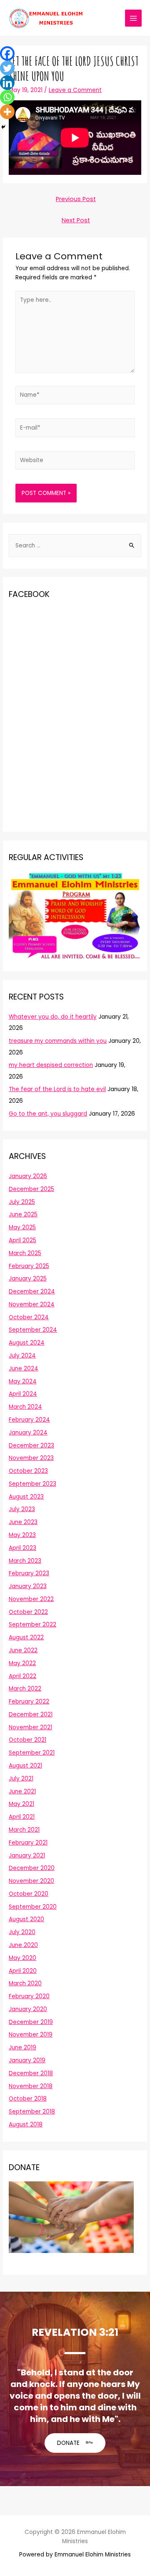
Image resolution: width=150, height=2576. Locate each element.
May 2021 (21, 1804)
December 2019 (31, 2022)
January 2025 (28, 1279)
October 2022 (28, 1612)
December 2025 (31, 1189)
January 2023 (28, 1586)
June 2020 (23, 1945)
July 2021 (21, 1779)
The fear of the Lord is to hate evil (57, 1089)
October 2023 (28, 1471)
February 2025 (29, 1266)
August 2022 (26, 1637)
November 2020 (31, 1881)
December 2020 (32, 1868)
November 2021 (30, 1727)
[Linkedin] (7, 83)
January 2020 (28, 2009)
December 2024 (32, 1292)
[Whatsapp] (7, 97)
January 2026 (28, 1176)
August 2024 (27, 1343)
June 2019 (22, 2048)
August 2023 (26, 1497)
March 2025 (25, 1253)
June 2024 (24, 1369)
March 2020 (25, 1983)
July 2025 (22, 1202)
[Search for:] (75, 546)
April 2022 (22, 1676)
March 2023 (25, 1561)
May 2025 (22, 1227)
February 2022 (29, 1702)
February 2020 (29, 1996)
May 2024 (23, 1381)
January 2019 (27, 2060)
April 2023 (22, 1548)
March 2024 (25, 1407)
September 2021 (32, 1753)
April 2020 (23, 1971)
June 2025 (23, 1215)
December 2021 (31, 1714)
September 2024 (33, 1330)
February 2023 (29, 1573)
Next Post (76, 220)
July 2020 (22, 1932)
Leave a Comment (75, 90)
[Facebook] (7, 53)
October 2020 (29, 1894)
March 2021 (24, 1830)
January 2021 (27, 1856)
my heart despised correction (51, 1065)
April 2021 (22, 1817)
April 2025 (22, 1240)
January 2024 (28, 1433)
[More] (7, 112)
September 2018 (32, 2112)
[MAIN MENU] (134, 18)
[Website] (75, 462)
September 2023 (32, 1484)
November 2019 (31, 2035)
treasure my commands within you (58, 1041)
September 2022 (32, 1625)
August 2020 (26, 1919)
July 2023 (22, 1509)
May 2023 (22, 1535)
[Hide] (3, 127)
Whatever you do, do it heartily (53, 1017)
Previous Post (76, 199)
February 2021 (28, 1843)
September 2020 (33, 1907)
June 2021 (22, 1792)
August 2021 (25, 1766)
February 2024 (29, 1420)
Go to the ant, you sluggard (48, 1114)
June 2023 (23, 1522)
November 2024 (32, 1304)
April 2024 (23, 1394)
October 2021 (27, 1740)
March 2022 (25, 1689)
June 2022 (23, 1650)
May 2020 (22, 1958)
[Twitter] (7, 68)
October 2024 (29, 1317)
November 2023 (31, 1458)
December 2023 (31, 1446)
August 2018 (26, 2125)
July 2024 (22, 1356)
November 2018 (31, 2086)
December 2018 (31, 2073)
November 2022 (31, 1599)
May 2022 (22, 1663)
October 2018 (28, 2099)
